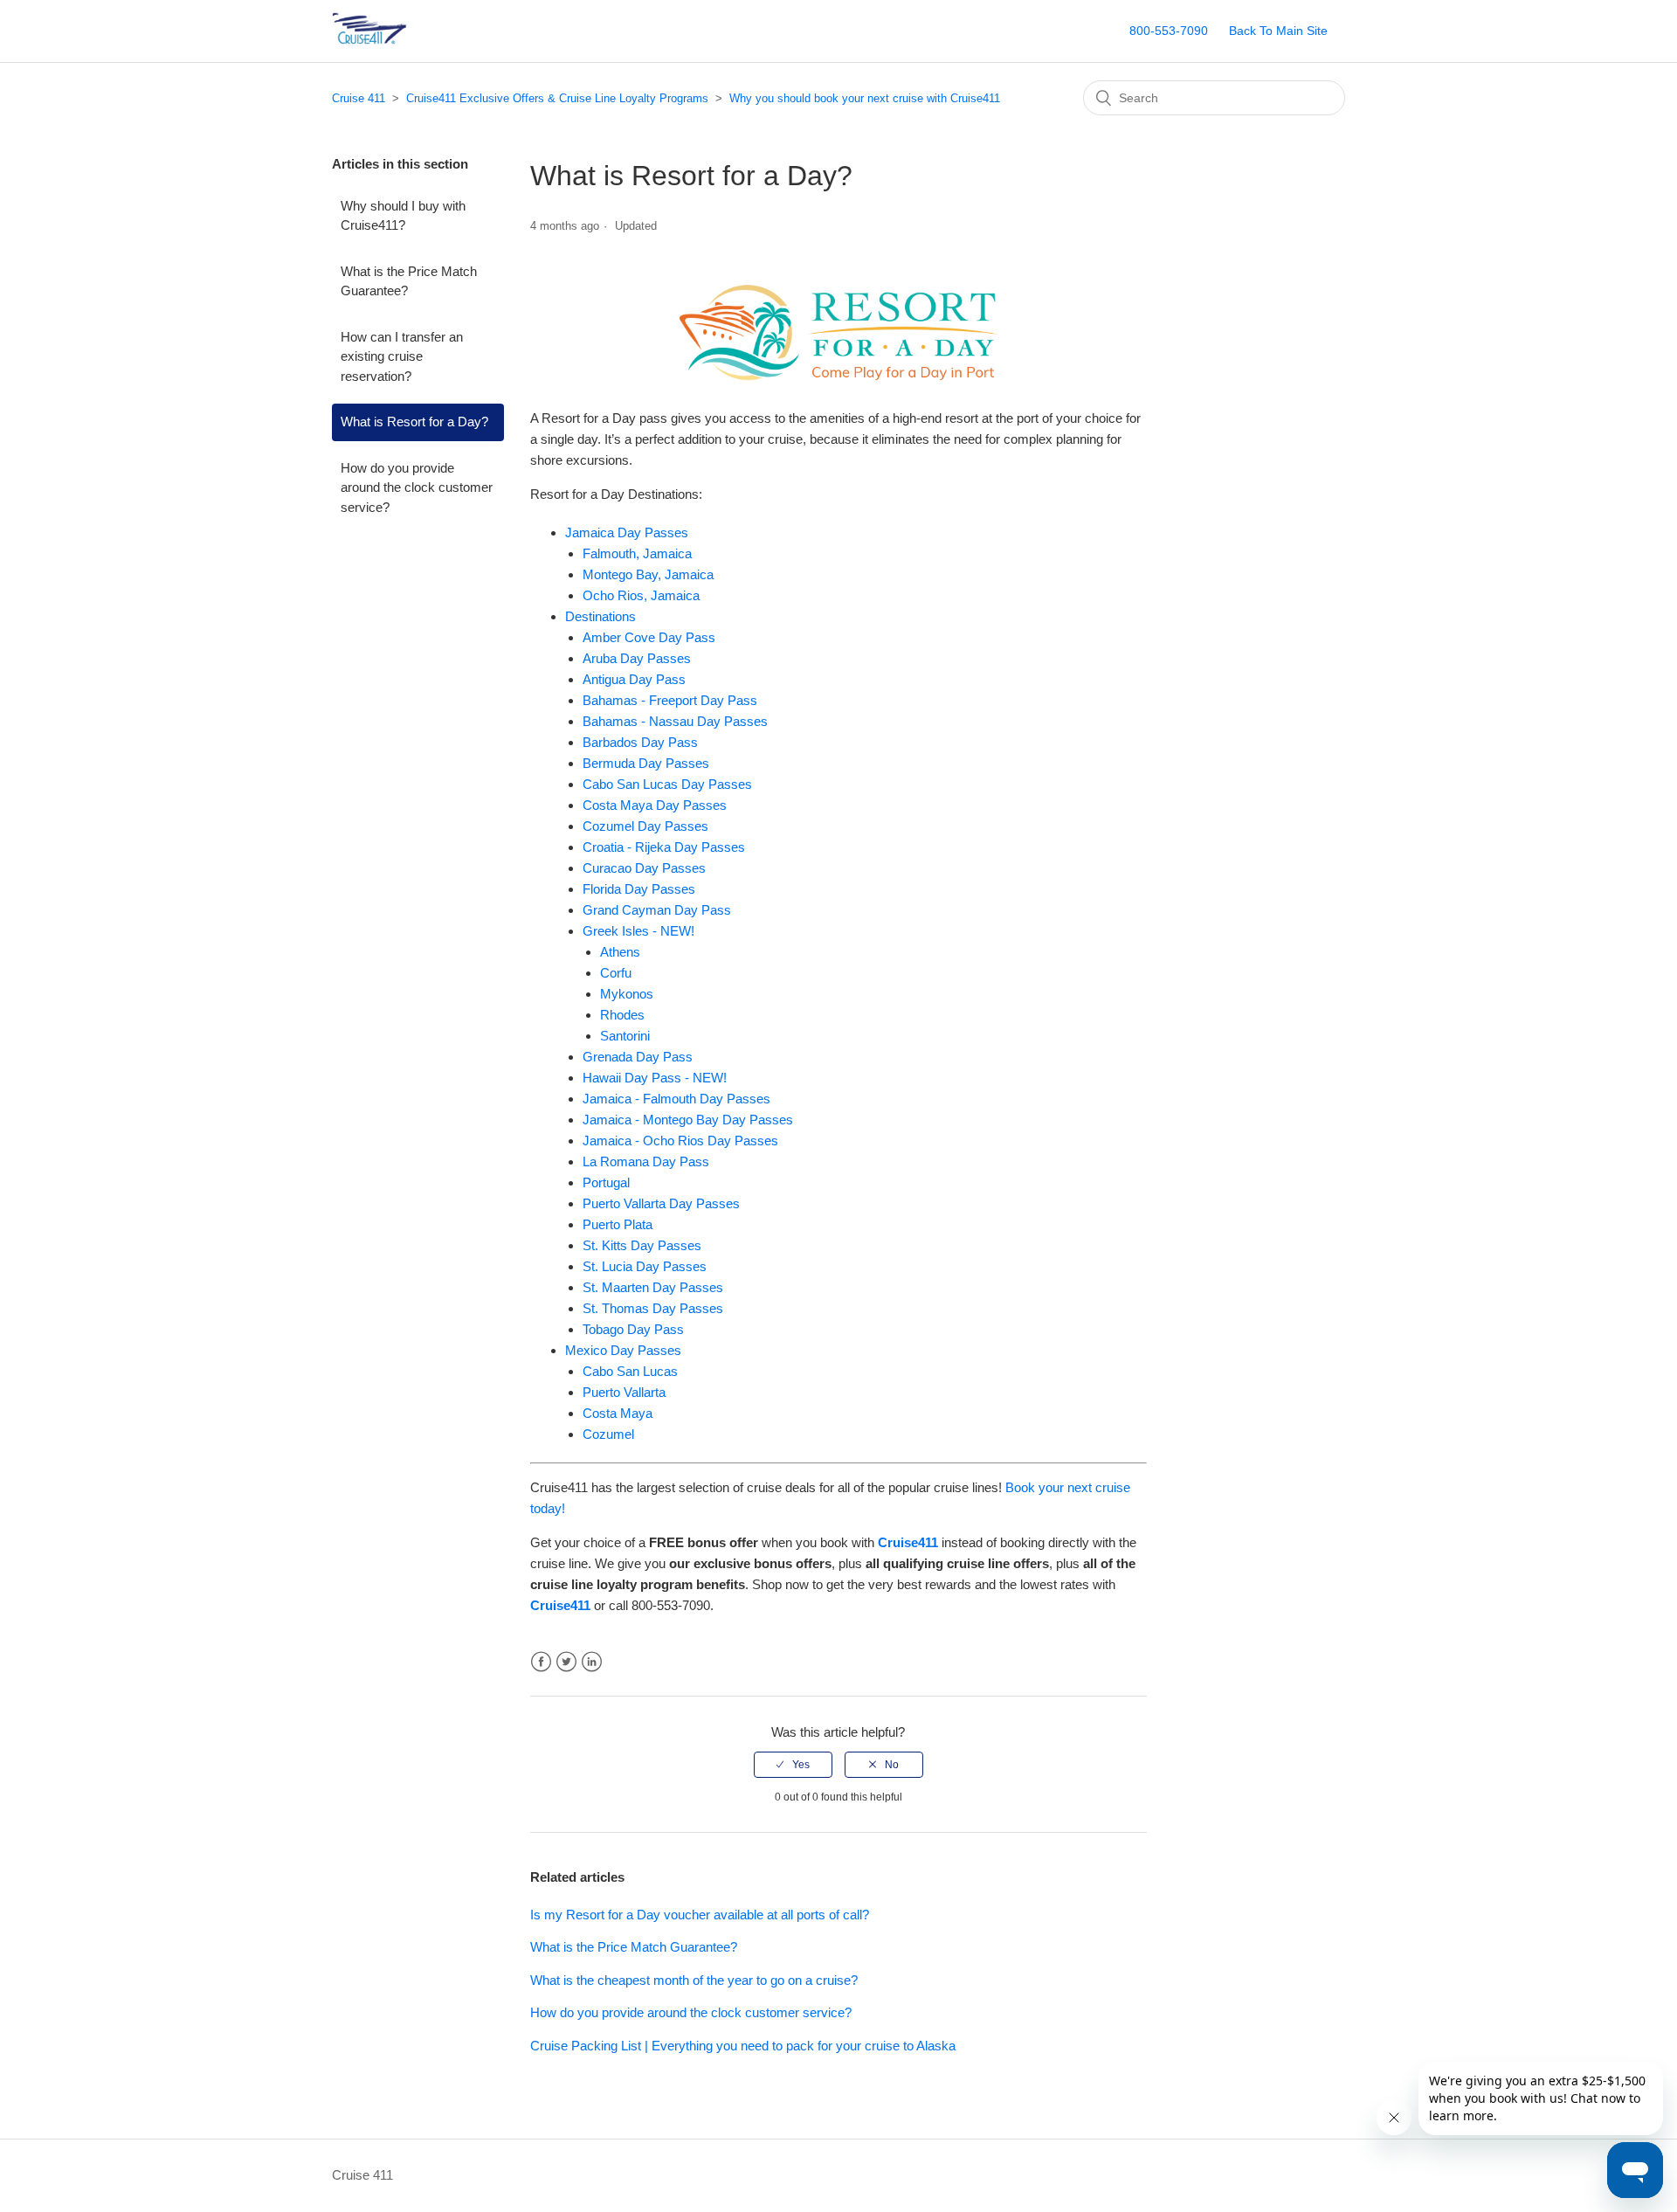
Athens (620, 952)
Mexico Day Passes (623, 1350)
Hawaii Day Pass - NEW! (655, 1078)
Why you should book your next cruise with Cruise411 (865, 98)
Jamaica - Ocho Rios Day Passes (680, 1141)
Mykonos (627, 994)
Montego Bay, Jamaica (648, 574)
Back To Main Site (1278, 31)
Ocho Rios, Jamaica (641, 595)
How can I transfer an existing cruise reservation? (402, 356)
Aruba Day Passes (637, 658)
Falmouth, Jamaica (637, 553)
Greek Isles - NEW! (638, 931)
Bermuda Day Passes (646, 763)
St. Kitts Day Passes (642, 1245)
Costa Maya (618, 1413)
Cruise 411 (359, 98)
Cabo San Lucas (630, 1371)
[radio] (793, 1765)
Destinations (600, 616)
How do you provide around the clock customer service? (417, 487)
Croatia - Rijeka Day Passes (664, 847)
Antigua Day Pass (634, 679)
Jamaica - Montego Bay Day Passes (688, 1120)
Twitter (566, 1662)
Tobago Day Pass (633, 1329)
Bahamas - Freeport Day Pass (670, 700)
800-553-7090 (1169, 31)
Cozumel (608, 1434)
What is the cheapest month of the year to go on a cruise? (694, 1980)
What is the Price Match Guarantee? (409, 281)
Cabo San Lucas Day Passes (667, 784)
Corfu (616, 973)
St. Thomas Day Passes (653, 1308)
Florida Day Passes (639, 889)
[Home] (397, 40)
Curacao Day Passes (644, 868)
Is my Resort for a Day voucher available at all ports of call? (700, 1915)
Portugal (606, 1182)
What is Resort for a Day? (414, 422)
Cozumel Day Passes (645, 826)
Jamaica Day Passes (627, 532)
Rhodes (622, 1015)
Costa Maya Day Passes (655, 805)
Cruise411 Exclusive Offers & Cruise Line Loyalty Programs (557, 98)
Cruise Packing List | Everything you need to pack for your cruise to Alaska (743, 2046)
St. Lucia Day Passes (645, 1266)
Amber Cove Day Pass (649, 637)
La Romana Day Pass (646, 1161)
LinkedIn (592, 1662)
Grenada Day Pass (638, 1057)
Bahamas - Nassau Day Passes (675, 721)
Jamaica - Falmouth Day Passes (676, 1099)
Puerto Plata (618, 1224)
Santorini (625, 1036)
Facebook (541, 1662)
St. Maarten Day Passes (653, 1287)
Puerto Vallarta (624, 1392)
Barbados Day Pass (640, 742)
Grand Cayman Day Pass (657, 910)
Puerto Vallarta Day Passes (661, 1203)
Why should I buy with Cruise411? (403, 216)
